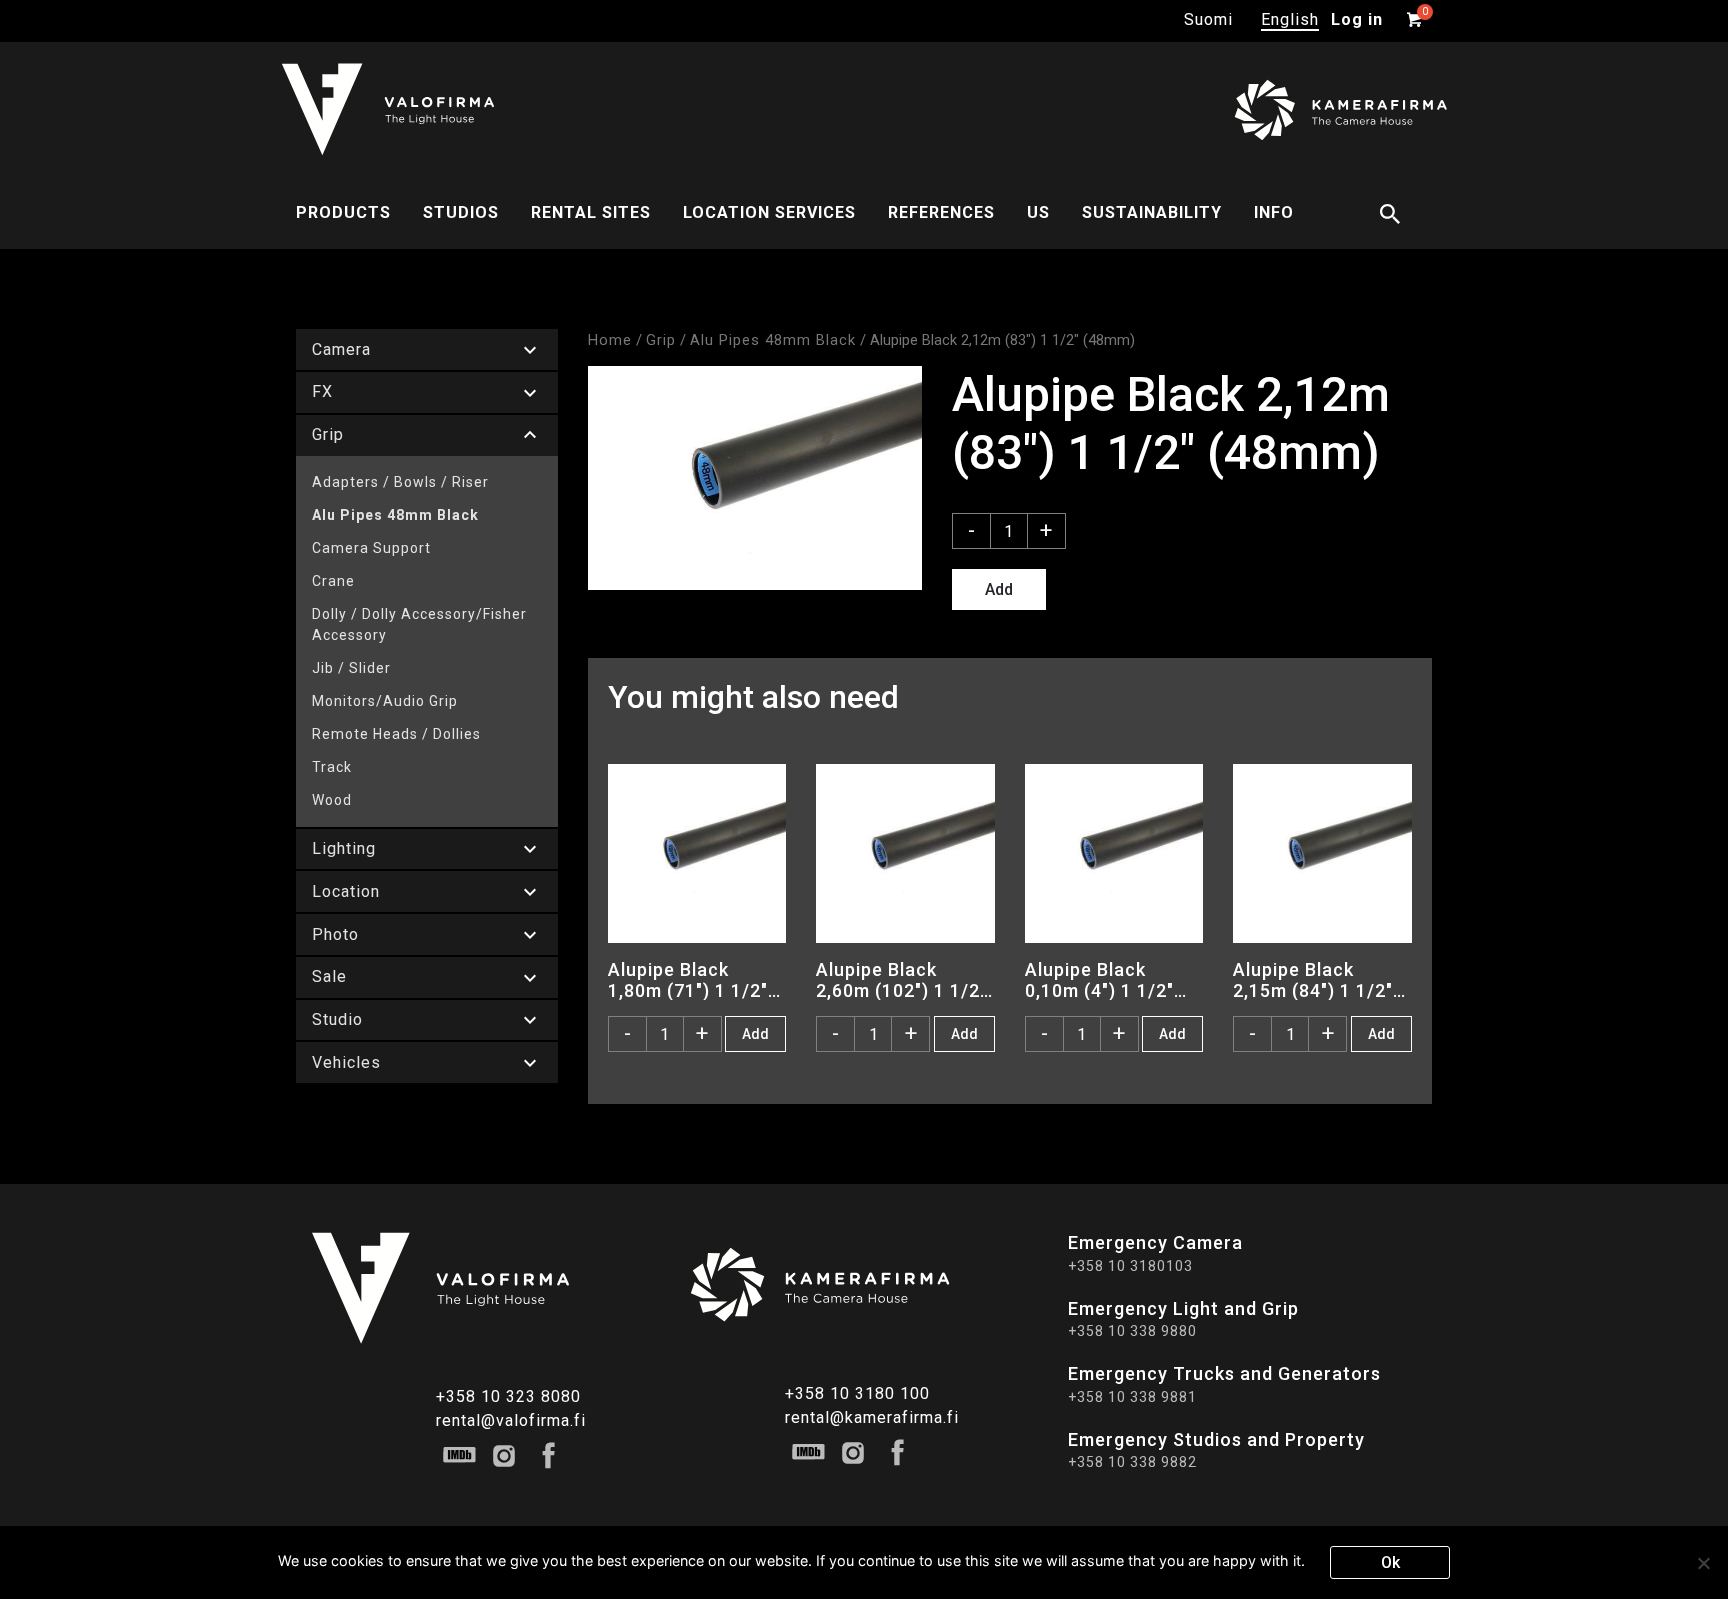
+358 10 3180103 (1130, 1266)
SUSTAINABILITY (1152, 212)
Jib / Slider (351, 668)
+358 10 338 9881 (1132, 1397)
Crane (333, 581)
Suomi (1208, 19)
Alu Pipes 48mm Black (395, 515)
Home (610, 340)
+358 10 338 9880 (1132, 1331)
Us (1038, 212)
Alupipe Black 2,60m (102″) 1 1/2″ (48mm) (901, 980)
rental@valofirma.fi (511, 1420)
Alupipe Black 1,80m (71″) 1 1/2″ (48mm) (688, 980)
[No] (1703, 1563)
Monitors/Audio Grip (385, 701)
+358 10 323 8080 (508, 1396)
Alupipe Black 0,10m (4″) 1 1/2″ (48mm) (1099, 980)
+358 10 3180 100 (857, 1393)
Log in (1357, 19)
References (941, 212)
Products (343, 212)
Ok (1390, 1562)
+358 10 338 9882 (1132, 1462)
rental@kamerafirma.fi (872, 1417)
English (1290, 19)
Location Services (769, 212)
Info (1274, 212)
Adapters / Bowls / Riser (400, 482)
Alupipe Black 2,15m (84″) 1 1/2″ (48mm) (1313, 980)
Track (332, 767)
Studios (461, 212)
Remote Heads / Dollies (396, 734)
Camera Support (371, 548)
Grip (661, 340)
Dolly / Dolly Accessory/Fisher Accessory (419, 624)
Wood (332, 800)
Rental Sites (591, 212)
